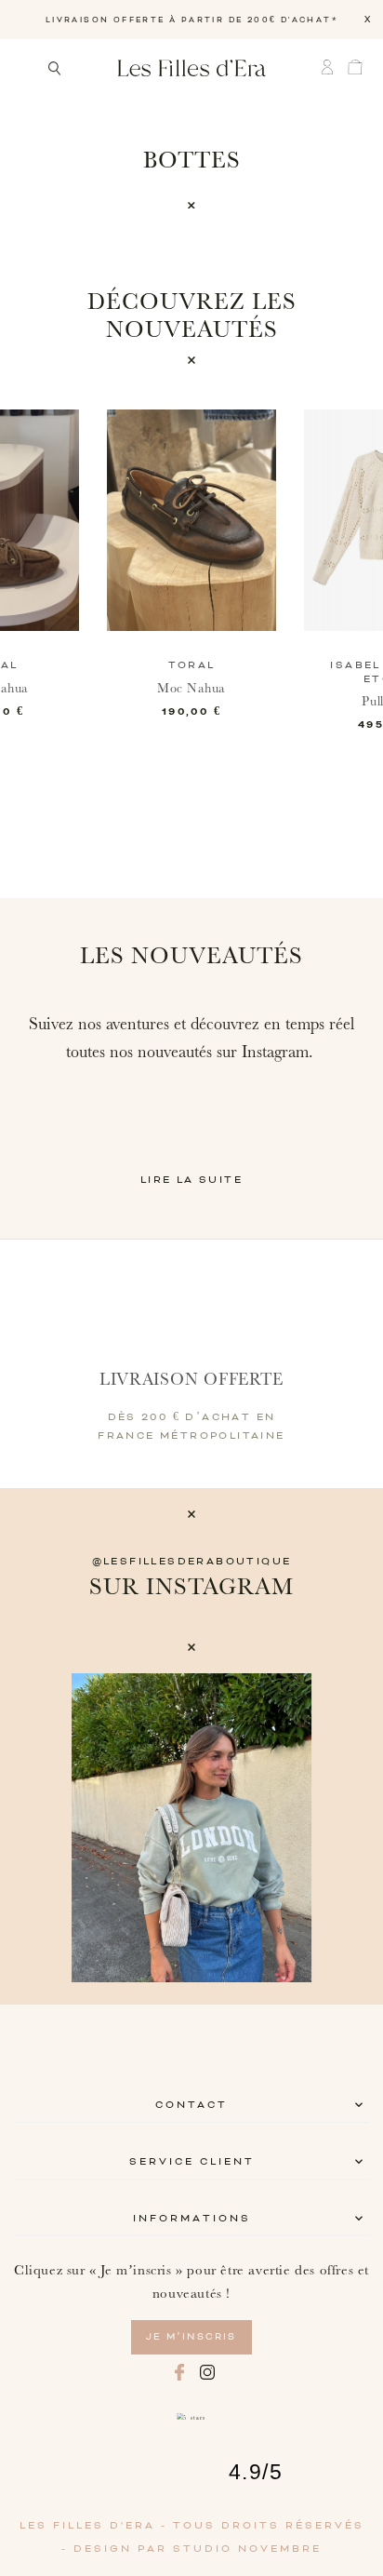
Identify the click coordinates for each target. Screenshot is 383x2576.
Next (323, 1828)
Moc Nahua (191, 689)
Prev (60, 1828)
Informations (192, 2219)
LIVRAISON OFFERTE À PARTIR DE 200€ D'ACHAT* (191, 20)
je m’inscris (191, 2337)
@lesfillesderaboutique (192, 1562)
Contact (191, 2105)
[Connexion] (332, 67)
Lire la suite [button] (191, 1180)
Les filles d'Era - (96, 2526)
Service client (192, 2162)
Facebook (179, 2372)
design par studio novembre (198, 2549)
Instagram (207, 2372)
